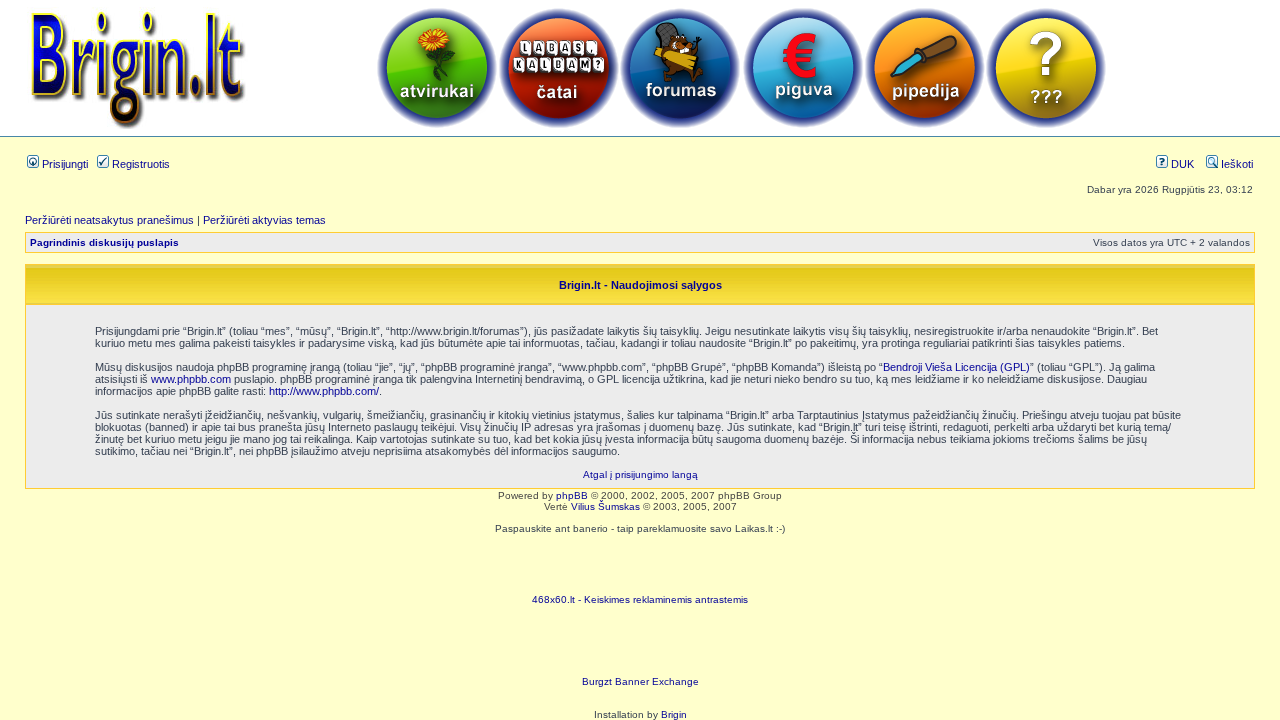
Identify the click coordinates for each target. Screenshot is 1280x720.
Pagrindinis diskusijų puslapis (104, 242)
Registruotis (139, 164)
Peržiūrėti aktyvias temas (264, 220)
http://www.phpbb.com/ (324, 391)
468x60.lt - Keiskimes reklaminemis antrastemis (640, 599)
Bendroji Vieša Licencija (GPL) (956, 367)
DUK (1181, 164)
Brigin (674, 714)
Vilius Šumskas (605, 506)
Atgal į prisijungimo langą (640, 474)
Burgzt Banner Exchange (640, 681)
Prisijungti (63, 164)
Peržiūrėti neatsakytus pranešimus (109, 220)
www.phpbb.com (191, 379)
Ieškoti (1235, 164)
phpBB (572, 495)
